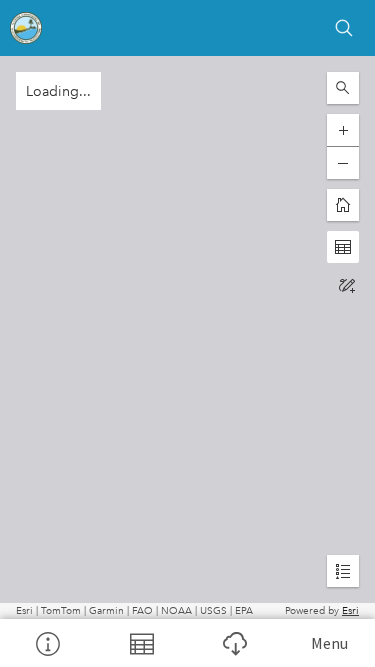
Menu (329, 643)
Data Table (141, 643)
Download (235, 643)
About (47, 643)
